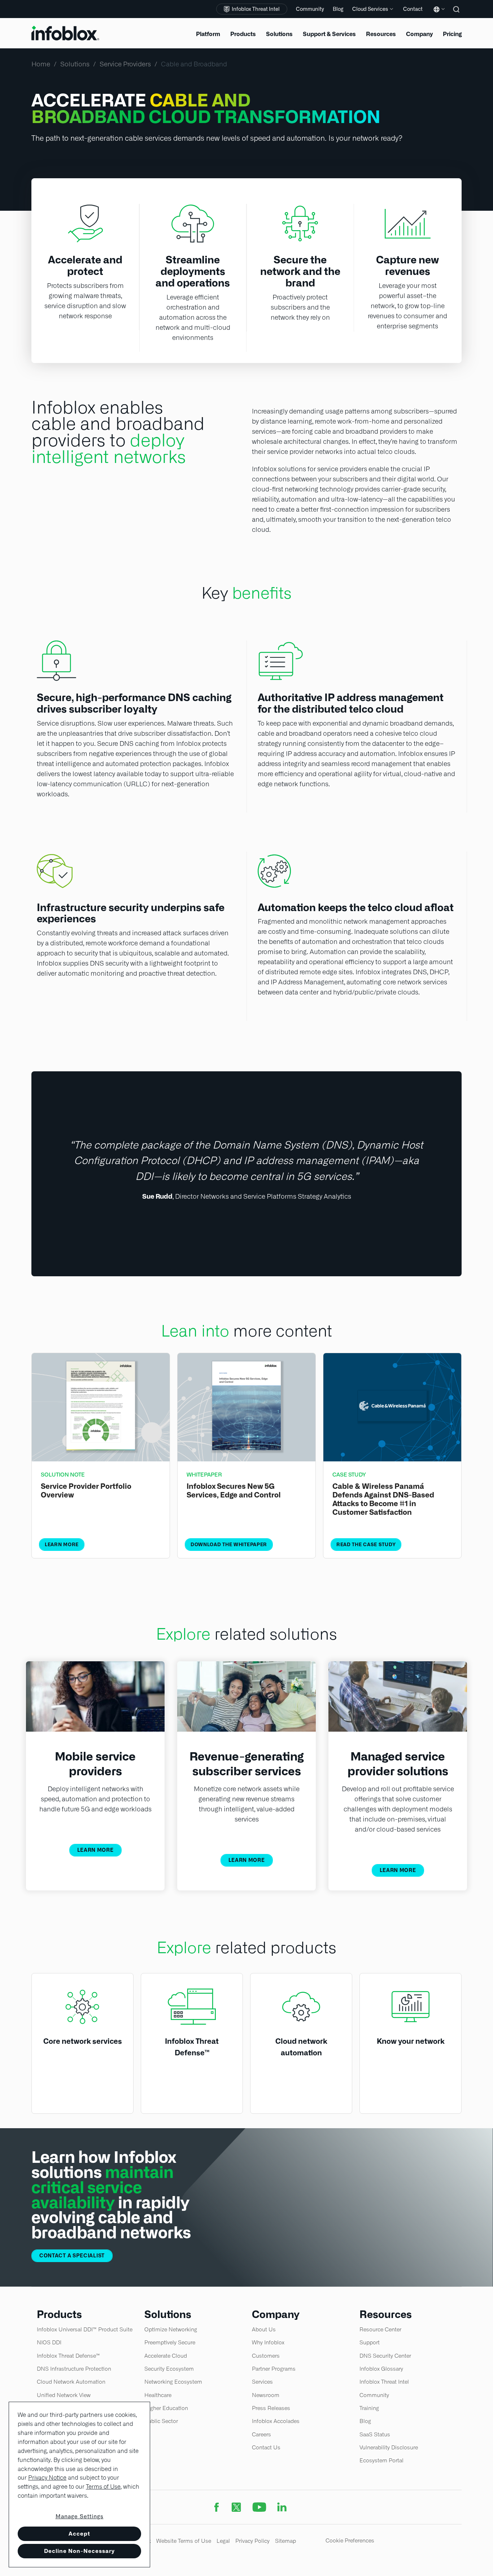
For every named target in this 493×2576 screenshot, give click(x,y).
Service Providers (125, 64)
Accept (79, 2534)
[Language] (438, 15)
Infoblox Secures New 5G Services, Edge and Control (234, 1491)
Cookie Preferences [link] (350, 2540)
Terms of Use (103, 2487)
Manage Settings (80, 2516)
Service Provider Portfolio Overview (86, 1491)
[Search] (457, 14)
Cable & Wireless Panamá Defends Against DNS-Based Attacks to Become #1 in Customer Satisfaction (383, 1499)
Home (41, 64)
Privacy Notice (47, 2478)
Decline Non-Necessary (79, 2551)
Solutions (75, 64)
